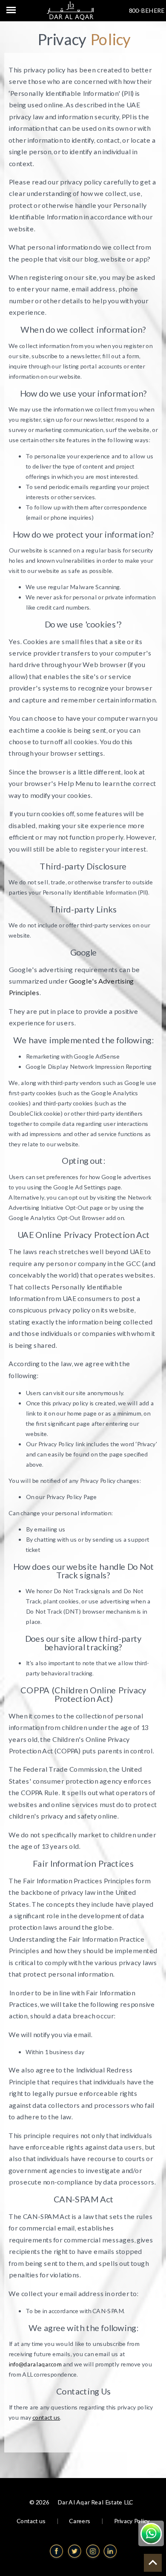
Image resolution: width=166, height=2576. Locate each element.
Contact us (31, 2521)
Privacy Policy (132, 2521)
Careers (80, 2521)
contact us (46, 2417)
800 (134, 10)
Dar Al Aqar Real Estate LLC (95, 2502)
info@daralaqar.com (35, 2364)
